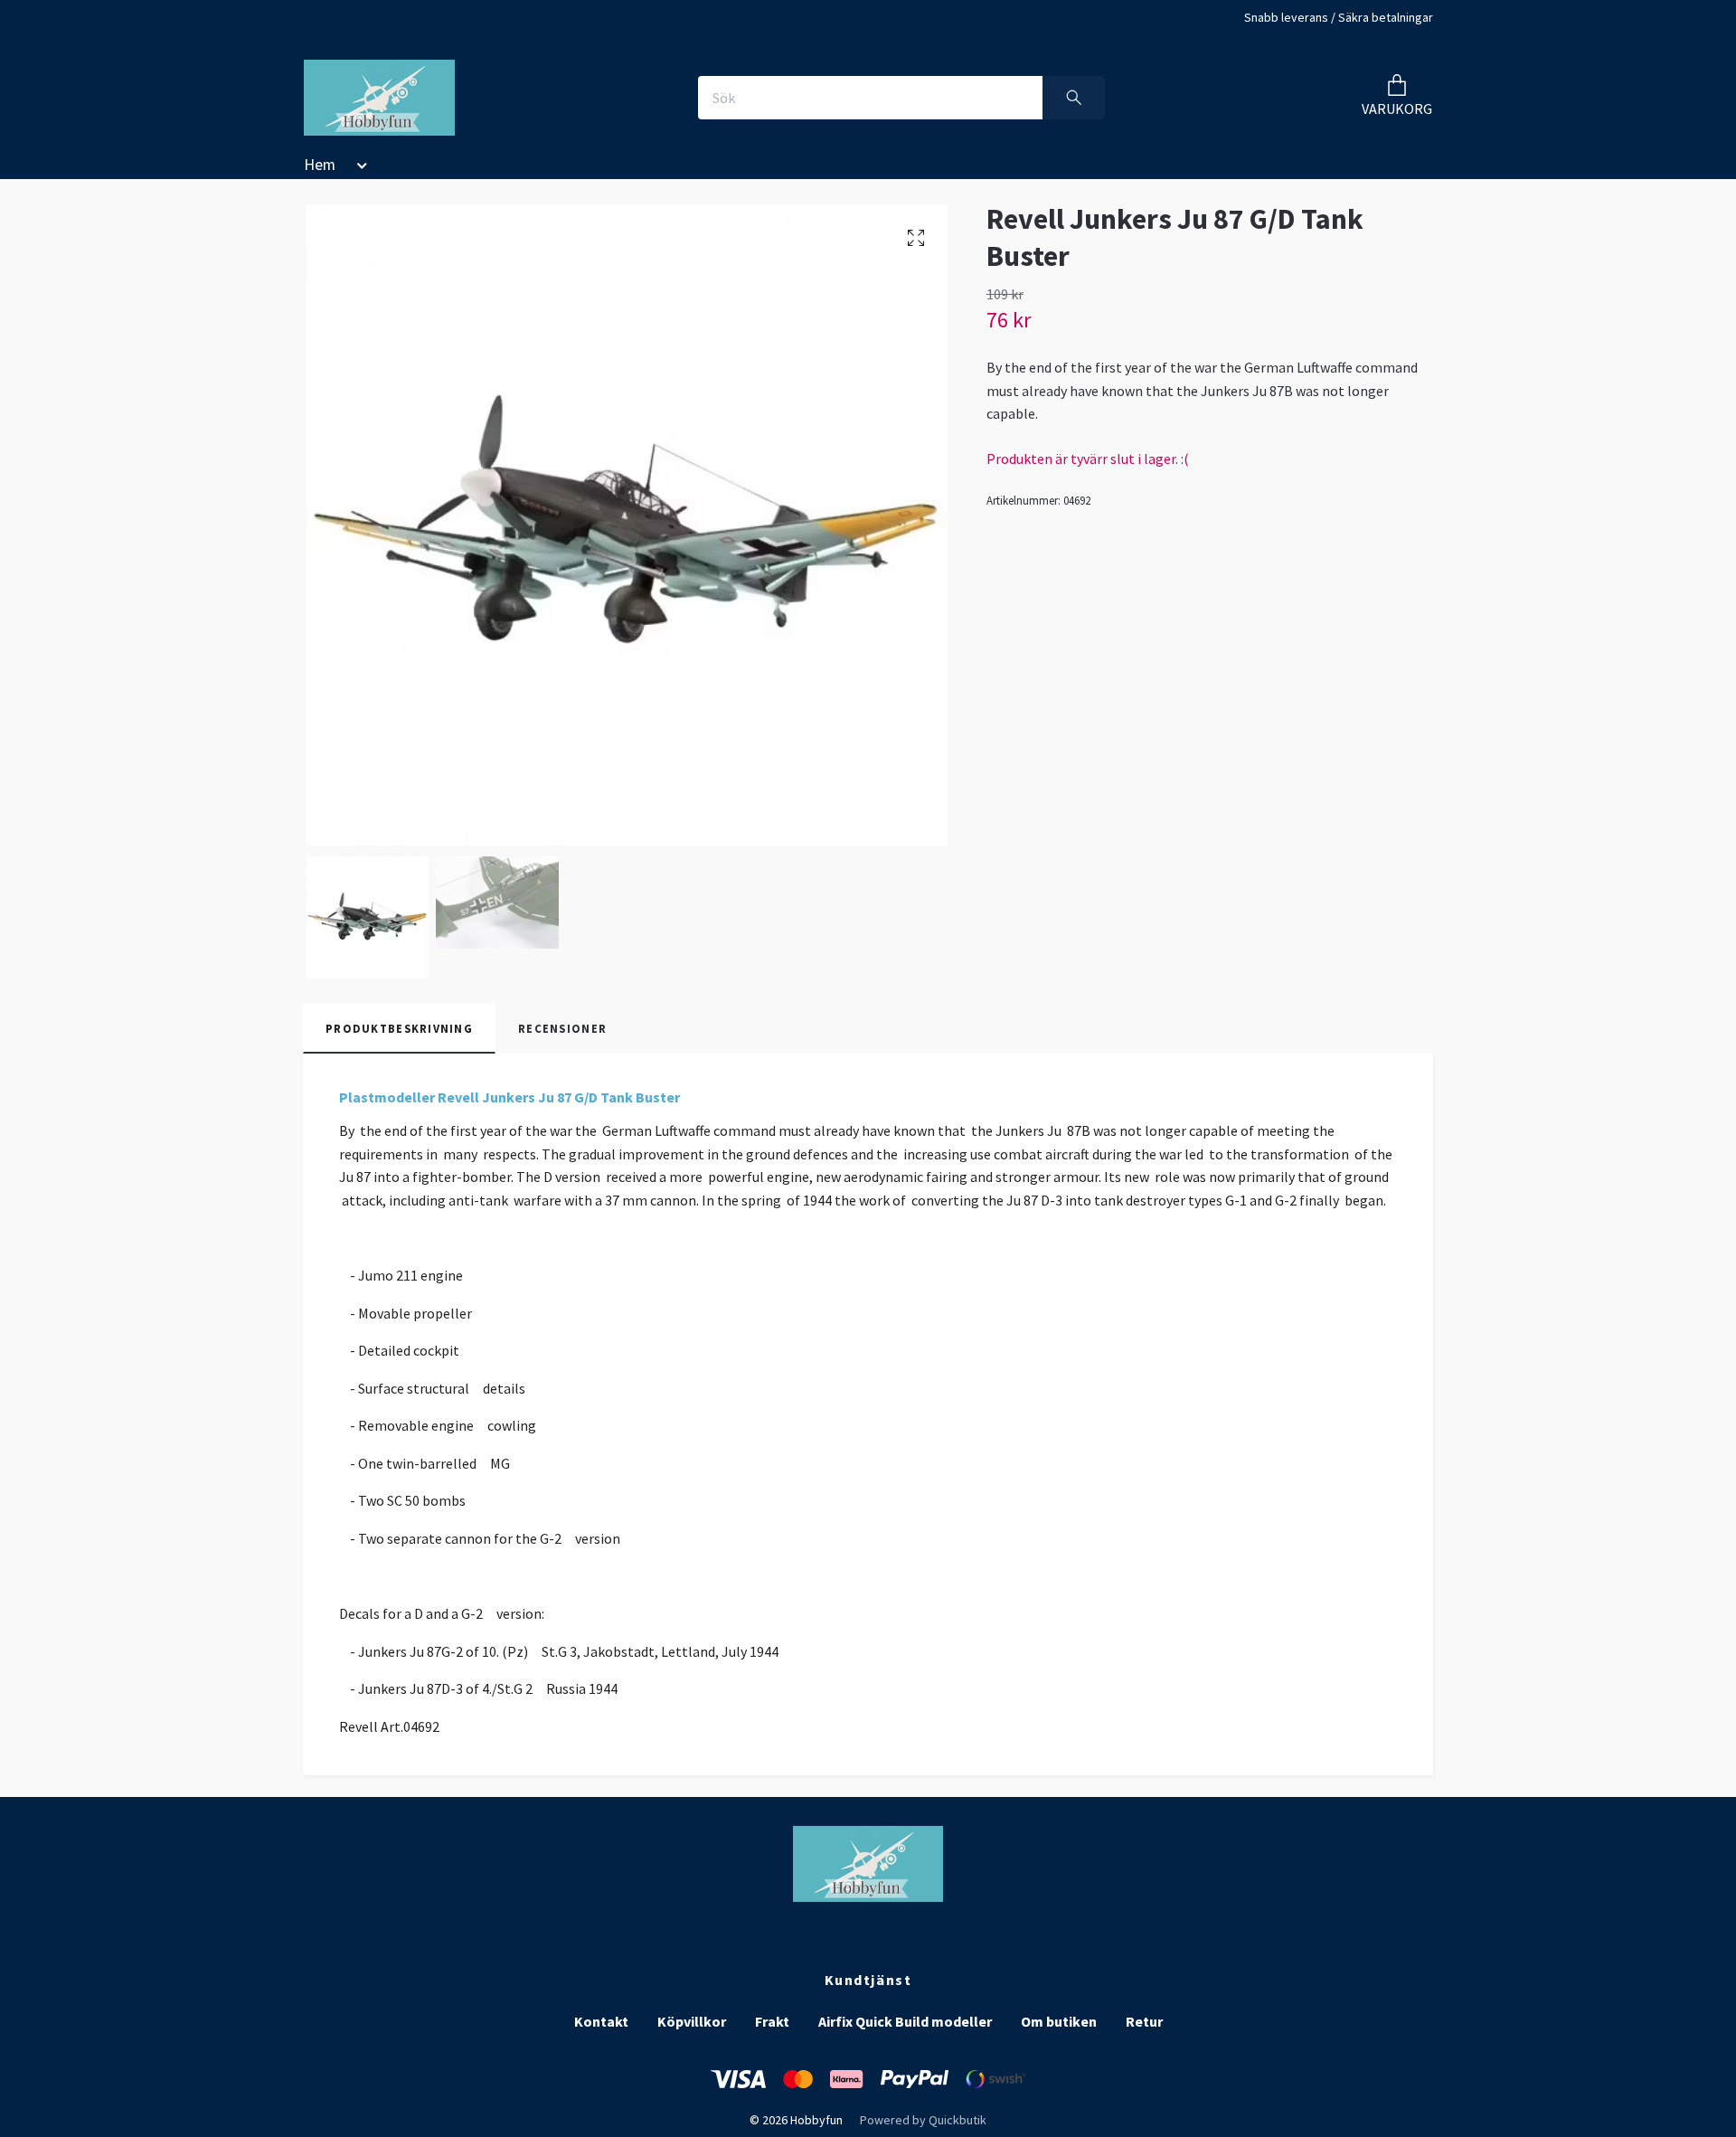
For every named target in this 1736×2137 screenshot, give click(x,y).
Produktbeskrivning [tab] (399, 1028)
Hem (320, 165)
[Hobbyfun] (379, 98)
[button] (359, 168)
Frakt (772, 2021)
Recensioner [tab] (562, 1028)
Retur (1144, 2021)
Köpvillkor (692, 2021)
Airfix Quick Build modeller (905, 2021)
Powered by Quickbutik (923, 2120)
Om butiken (1059, 2021)
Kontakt (601, 2021)
